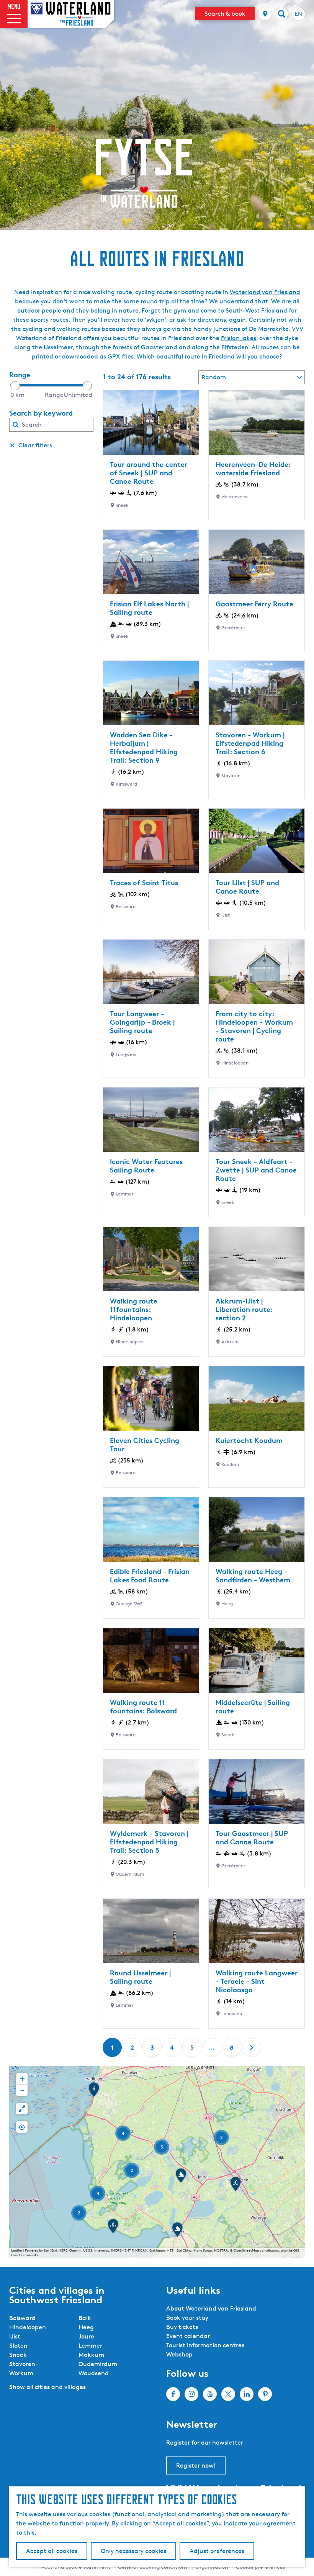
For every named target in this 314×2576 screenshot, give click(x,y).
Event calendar (188, 2336)
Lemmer (90, 2346)
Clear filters (35, 445)
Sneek (18, 2355)
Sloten (18, 2346)
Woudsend (94, 2373)
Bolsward (22, 2318)
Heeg (86, 2327)
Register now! (196, 2465)
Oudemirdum (98, 2364)
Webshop (179, 2354)
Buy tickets (182, 2327)
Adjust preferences (217, 2551)
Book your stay (187, 2318)
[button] (235, 2186)
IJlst (15, 2336)
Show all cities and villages (47, 2387)
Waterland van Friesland (265, 292)
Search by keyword (41, 413)
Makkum (91, 2355)
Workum (21, 2373)
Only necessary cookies (133, 2551)
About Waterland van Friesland (211, 2308)
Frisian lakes (239, 338)
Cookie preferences (260, 2567)
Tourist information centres (205, 2345)
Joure (86, 2336)
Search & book (225, 14)
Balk (85, 2318)
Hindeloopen (28, 2327)
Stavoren (22, 2364)
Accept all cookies (52, 2551)
